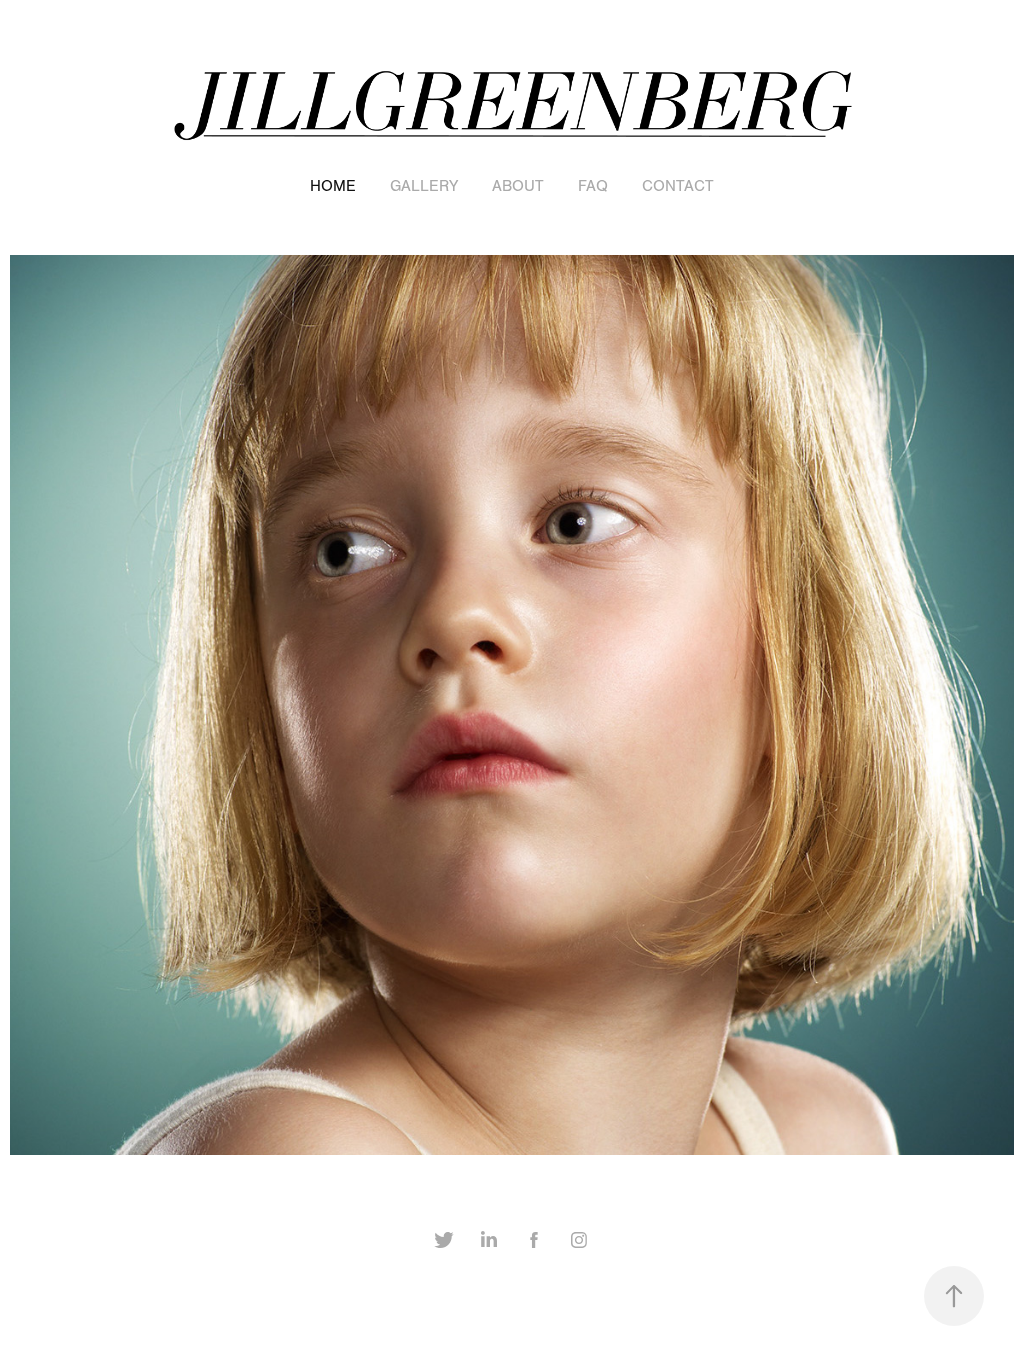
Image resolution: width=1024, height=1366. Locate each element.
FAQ (593, 186)
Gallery (424, 186)
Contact (678, 186)
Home (333, 186)
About (518, 186)
